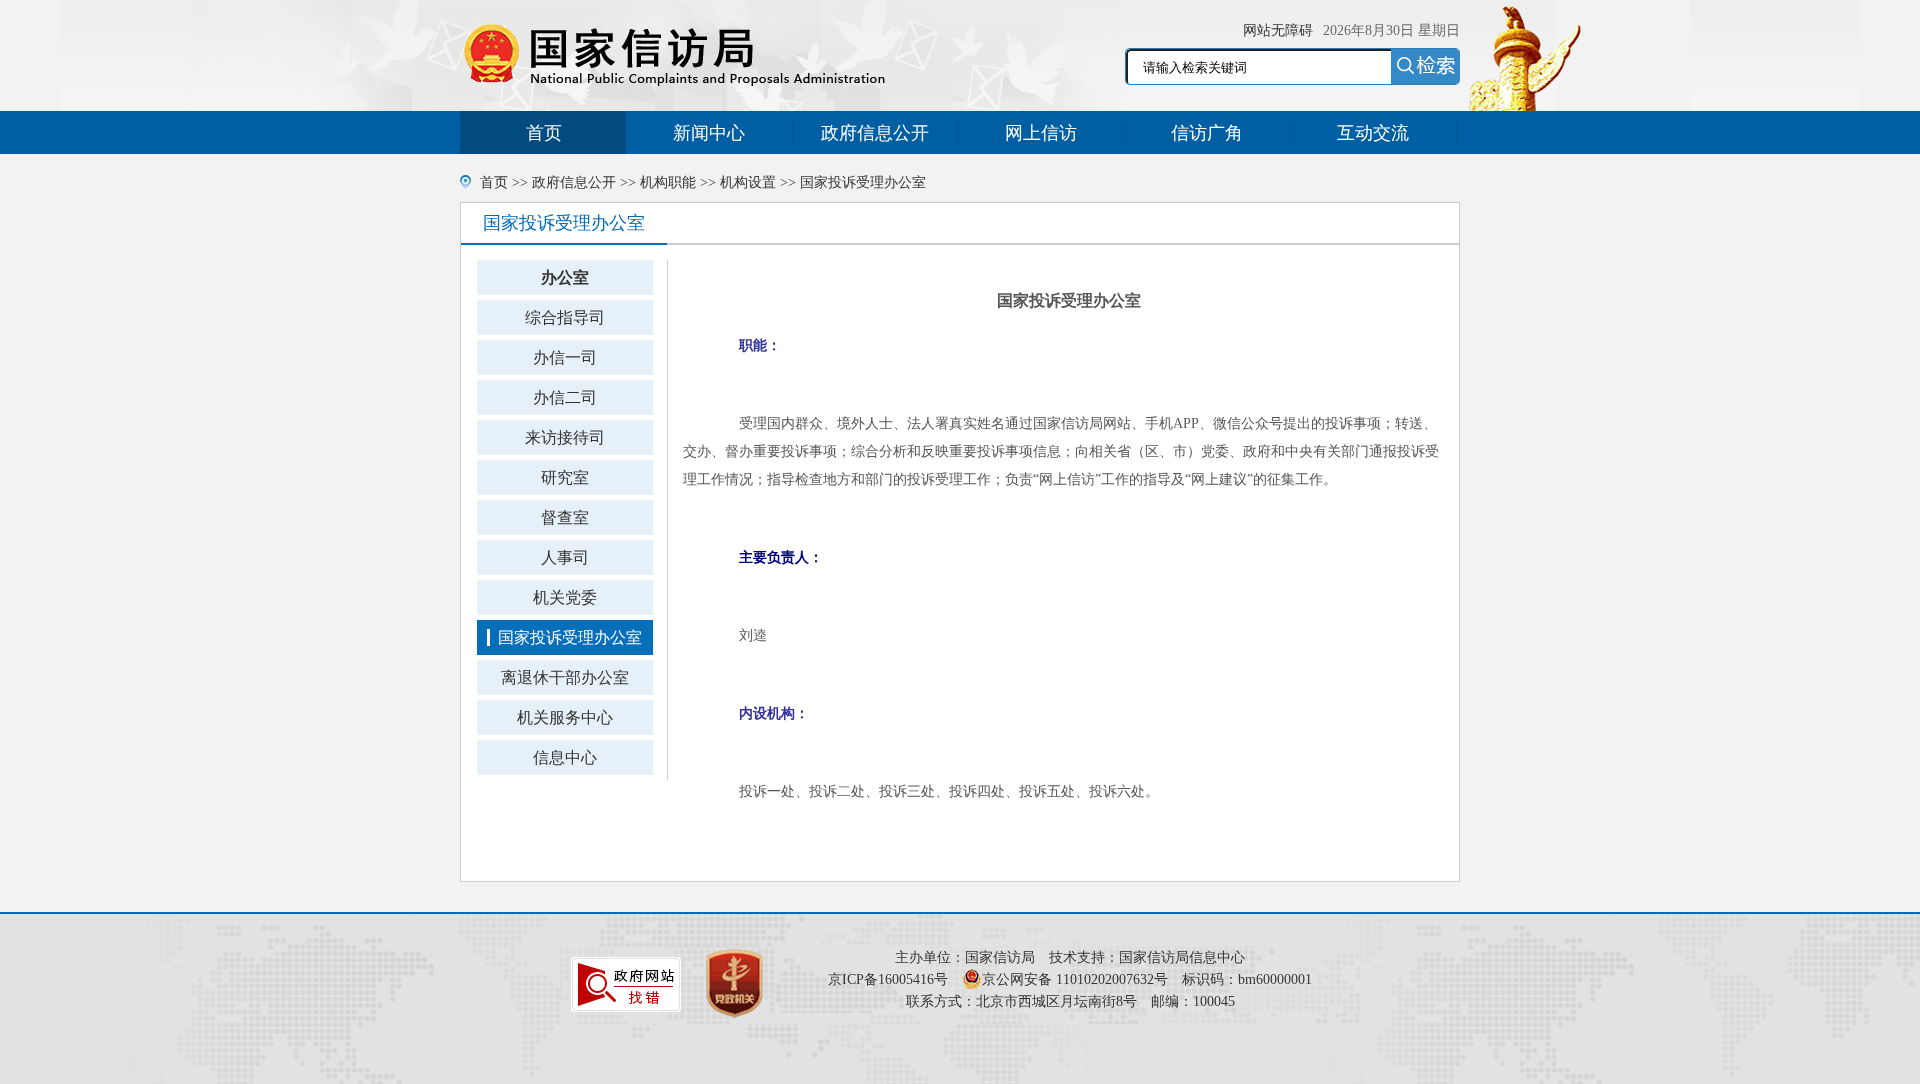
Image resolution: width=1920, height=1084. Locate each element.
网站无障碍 (1278, 30)
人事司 (565, 557)
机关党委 (565, 597)
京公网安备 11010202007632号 (1075, 979)
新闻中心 (709, 133)
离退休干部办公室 (565, 677)
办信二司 (565, 397)
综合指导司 (565, 317)
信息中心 (565, 757)
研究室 (565, 477)
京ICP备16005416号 (888, 979)
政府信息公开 (875, 133)
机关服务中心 (565, 717)
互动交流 (1373, 133)
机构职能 (668, 182)
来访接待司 (565, 437)
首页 (544, 133)
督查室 (565, 517)
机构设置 (748, 182)
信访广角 (1207, 133)
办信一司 (565, 357)
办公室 (565, 277)
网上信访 (1041, 133)
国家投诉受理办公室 (863, 182)
